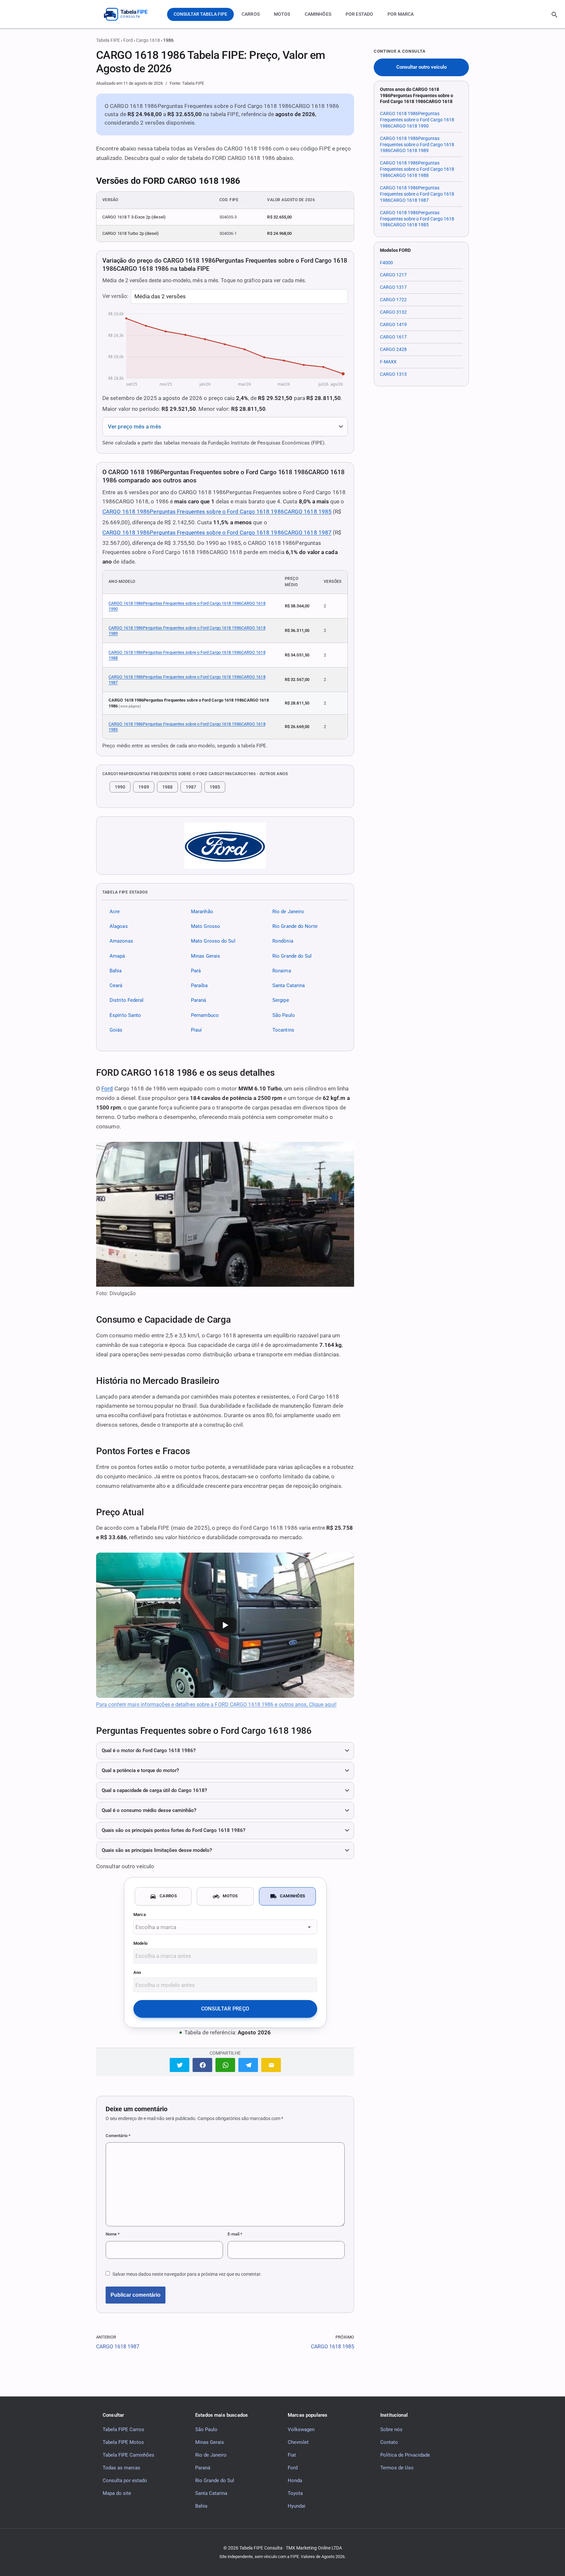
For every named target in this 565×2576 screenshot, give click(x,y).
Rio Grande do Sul (292, 956)
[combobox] (225, 1927)
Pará (196, 971)
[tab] (163, 1896)
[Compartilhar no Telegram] (248, 2065)
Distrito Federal (127, 1001)
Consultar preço (225, 2009)
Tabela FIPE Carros (123, 2429)
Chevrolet (298, 2442)
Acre (115, 912)
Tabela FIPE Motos (123, 2442)
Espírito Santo (125, 1015)
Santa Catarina (289, 985)
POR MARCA (401, 14)
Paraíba (199, 985)
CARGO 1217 (393, 275)
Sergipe (281, 1001)
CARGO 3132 (393, 312)
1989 (144, 787)
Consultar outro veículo (421, 67)
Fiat (292, 2455)
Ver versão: (115, 296)
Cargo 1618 (148, 40)
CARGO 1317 (393, 287)
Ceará (116, 985)
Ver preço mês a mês (135, 427)
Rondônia (283, 941)
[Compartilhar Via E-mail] (271, 2065)
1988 (167, 787)
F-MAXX (388, 362)
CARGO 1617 (393, 337)
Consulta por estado (125, 2480)
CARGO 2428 (393, 349)
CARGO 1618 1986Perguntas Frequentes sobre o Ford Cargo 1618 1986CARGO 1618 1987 (217, 532)
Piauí (196, 1030)
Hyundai (297, 2506)
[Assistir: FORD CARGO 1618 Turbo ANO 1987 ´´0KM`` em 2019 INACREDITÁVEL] (225, 1625)
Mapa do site (117, 2493)
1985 (215, 787)
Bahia (116, 971)
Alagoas (119, 926)
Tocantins (283, 1030)
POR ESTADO (359, 14)
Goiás (116, 1030)
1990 (120, 787)
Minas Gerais (205, 956)
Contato (389, 2442)
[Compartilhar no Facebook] (202, 2065)
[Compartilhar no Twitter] (180, 2065)
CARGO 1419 (393, 324)
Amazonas (121, 941)
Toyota (295, 2493)
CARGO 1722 (393, 300)
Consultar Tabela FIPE (200, 14)
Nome (113, 2234)
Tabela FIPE (108, 40)
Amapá (117, 956)
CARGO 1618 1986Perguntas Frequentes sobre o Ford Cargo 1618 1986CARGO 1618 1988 (187, 655)
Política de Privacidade (405, 2455)
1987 (191, 787)
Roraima (282, 971)
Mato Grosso (205, 926)
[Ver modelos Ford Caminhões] (225, 845)
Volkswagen (301, 2429)
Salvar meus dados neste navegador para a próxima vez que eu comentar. (187, 2274)
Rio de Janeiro (288, 912)
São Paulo (284, 1015)
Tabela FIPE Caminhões (128, 2455)
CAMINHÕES (318, 14)
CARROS (251, 14)
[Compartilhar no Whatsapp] (225, 2065)
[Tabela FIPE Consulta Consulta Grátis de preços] (130, 14)
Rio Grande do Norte (295, 926)
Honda (295, 2480)
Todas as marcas (121, 2468)
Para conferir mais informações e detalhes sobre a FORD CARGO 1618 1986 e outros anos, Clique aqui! (216, 1705)
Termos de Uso (397, 2468)
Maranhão (202, 912)
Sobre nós (391, 2429)
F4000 (386, 263)
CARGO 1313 (393, 374)
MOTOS (282, 14)
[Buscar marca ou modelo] (555, 15)
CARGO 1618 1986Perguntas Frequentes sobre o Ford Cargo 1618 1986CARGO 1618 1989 (187, 631)
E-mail (235, 2234)
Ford (128, 40)
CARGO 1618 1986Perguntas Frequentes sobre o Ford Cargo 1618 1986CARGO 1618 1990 (187, 606)
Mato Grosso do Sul (213, 941)
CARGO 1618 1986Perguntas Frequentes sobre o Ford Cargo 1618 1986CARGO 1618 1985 (217, 512)
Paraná (199, 1001)
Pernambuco (205, 1015)
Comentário (118, 2136)
